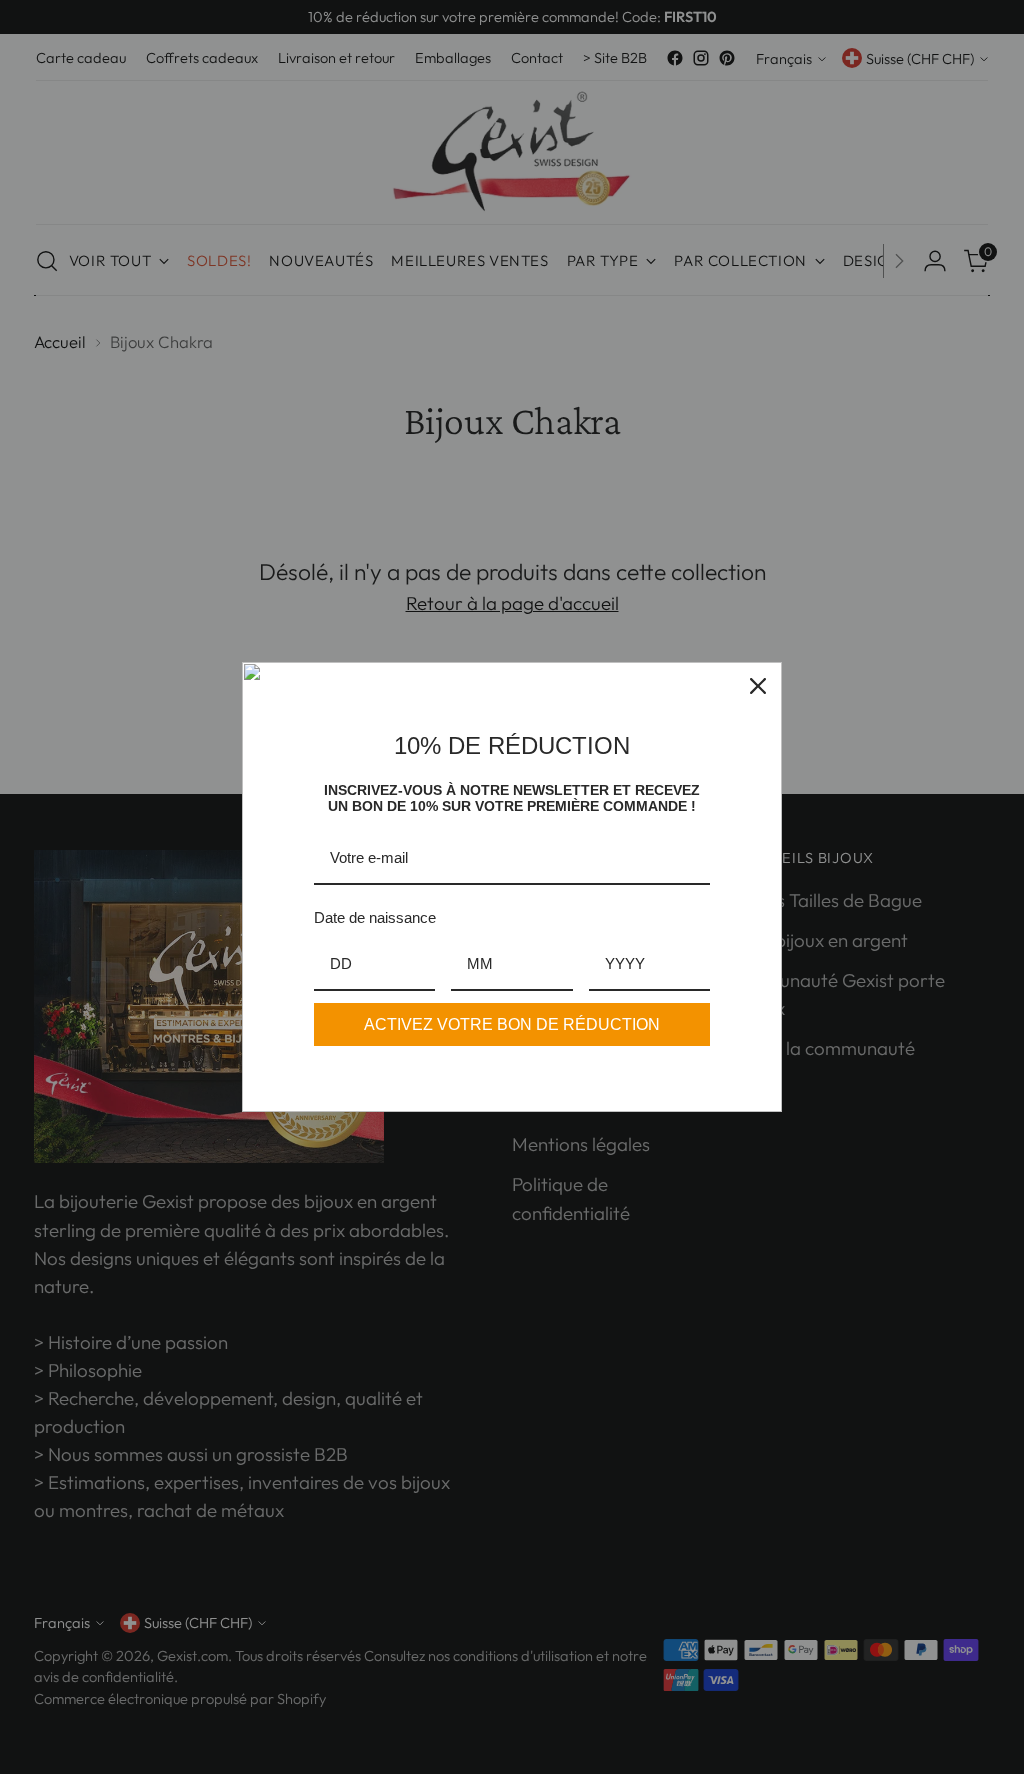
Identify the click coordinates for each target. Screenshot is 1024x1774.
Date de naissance (375, 917)
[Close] (758, 686)
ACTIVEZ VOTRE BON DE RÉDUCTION (512, 1024)
